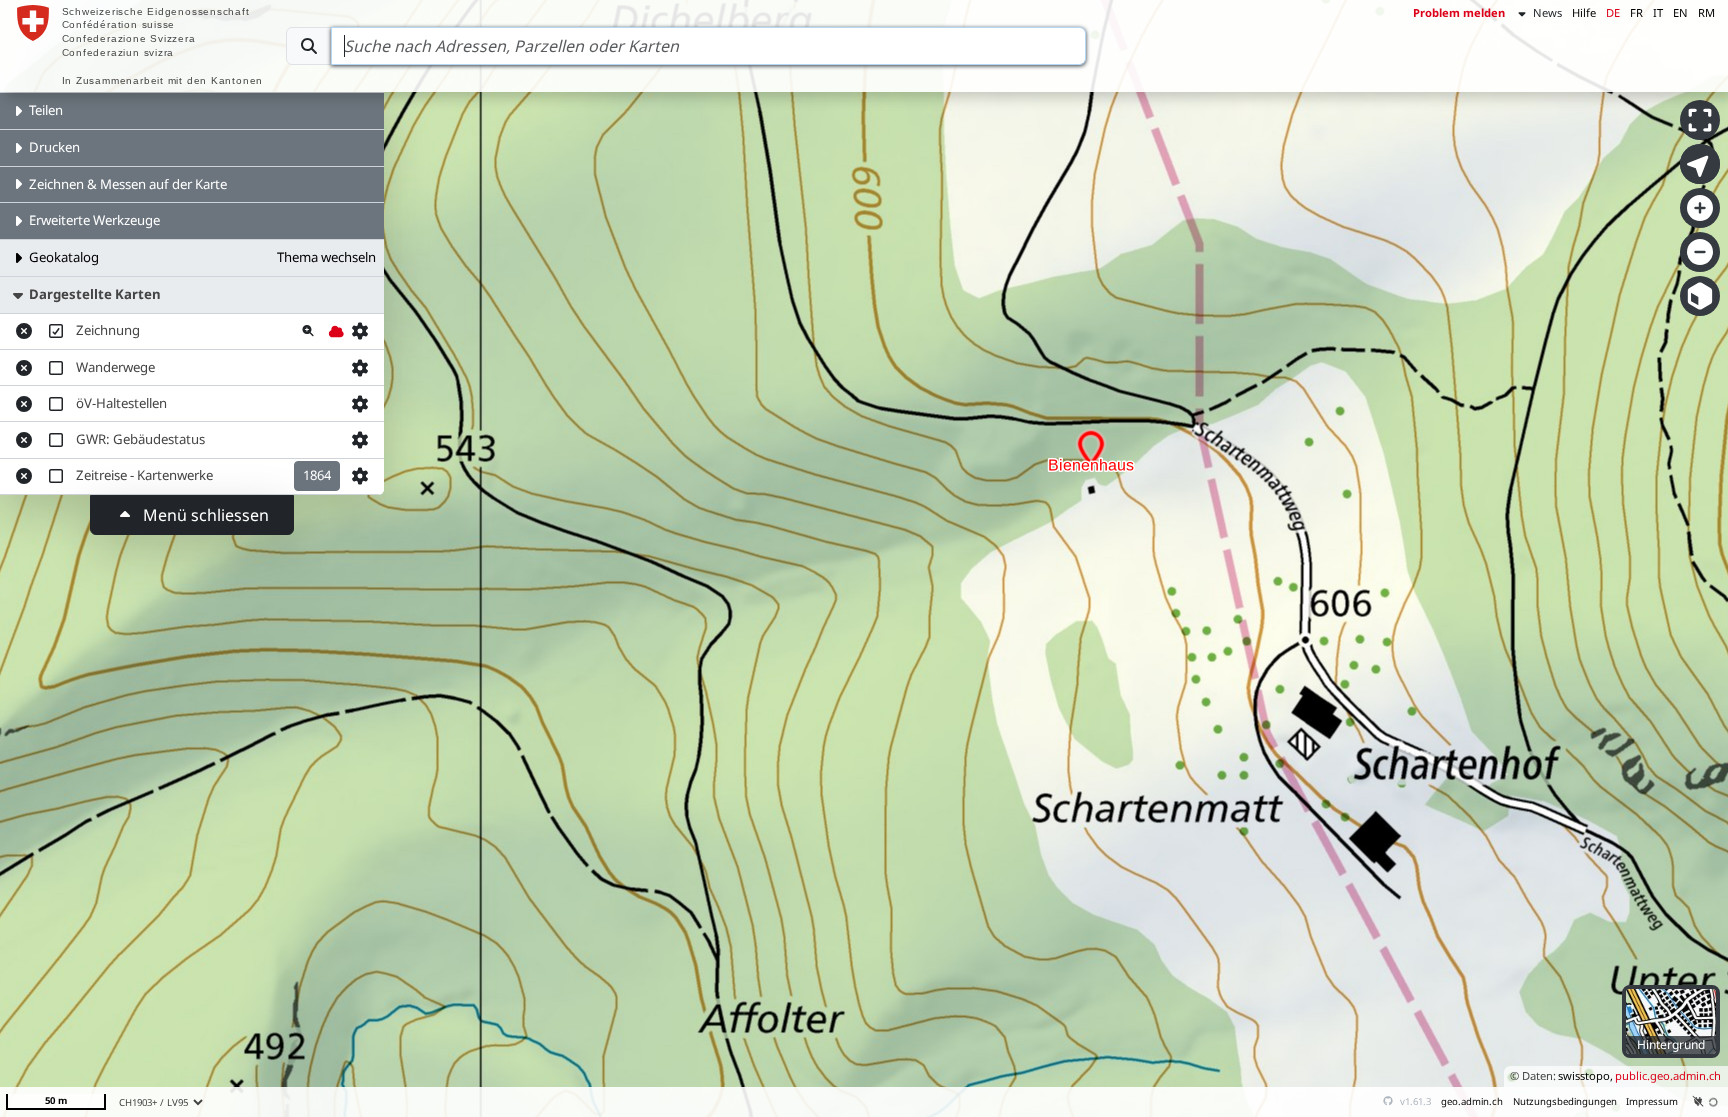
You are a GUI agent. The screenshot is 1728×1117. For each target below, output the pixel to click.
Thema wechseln (326, 257)
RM (1706, 12)
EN (1680, 12)
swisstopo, (1585, 1075)
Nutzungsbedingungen (1565, 1101)
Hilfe (1584, 12)
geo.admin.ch (1472, 1101)
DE (1613, 12)
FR (1636, 12)
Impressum (1652, 1101)
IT (1658, 12)
